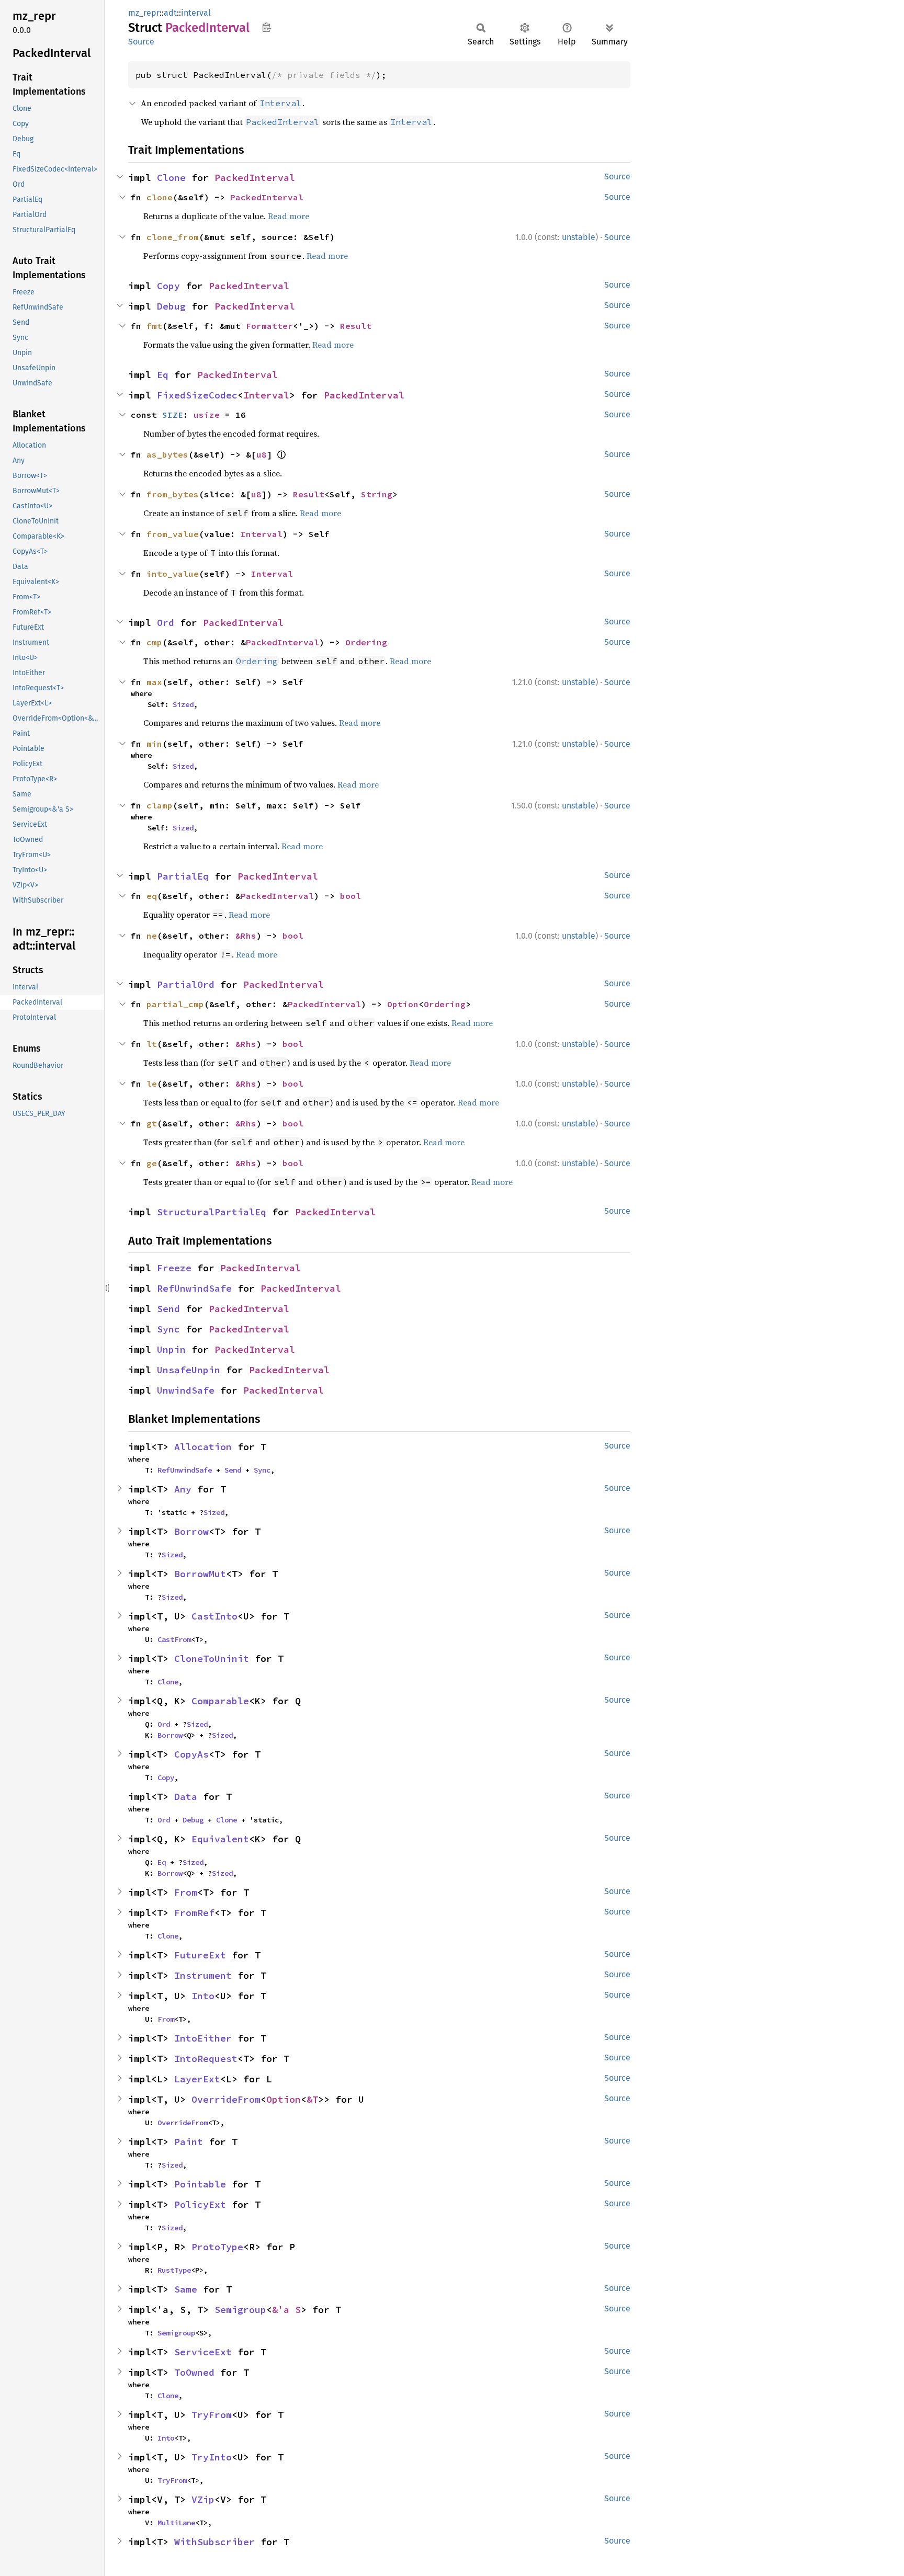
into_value (173, 574)
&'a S (286, 2310)
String (377, 494)
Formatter (269, 326)
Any (183, 1489)
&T (312, 2099)
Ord (166, 623)
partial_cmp (175, 1004)
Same (186, 2289)
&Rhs (246, 936)
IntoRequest (206, 2059)
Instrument (203, 1975)
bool (351, 896)
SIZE (173, 415)
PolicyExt (200, 2204)
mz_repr (144, 13)
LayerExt (197, 2079)
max (154, 682)
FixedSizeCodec (197, 395)
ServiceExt (203, 2352)
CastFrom (174, 1639)
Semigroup (240, 2310)
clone (160, 197)
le (152, 1084)
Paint (189, 2142)
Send (168, 1309)
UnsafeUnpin (189, 1370)
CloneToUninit (212, 1659)
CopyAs (191, 1754)
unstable (579, 237)
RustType (174, 2270)
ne (152, 936)
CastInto (214, 1616)
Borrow (191, 1531)
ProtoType (217, 2247)
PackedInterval (255, 178)
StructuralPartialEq (212, 1212)
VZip (203, 2499)
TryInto (212, 2457)
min (154, 744)
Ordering (366, 642)
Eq (163, 375)
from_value (173, 534)
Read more (289, 216)
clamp (160, 805)
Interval (266, 395)
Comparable (220, 1701)
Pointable (200, 2184)
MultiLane (176, 2523)
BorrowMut (200, 1574)
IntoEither (203, 2038)
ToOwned (194, 2372)
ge (152, 1163)
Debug (171, 306)
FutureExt (200, 1955)
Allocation (203, 1447)
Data (186, 1797)
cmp (154, 642)
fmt (154, 326)
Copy (168, 286)
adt (170, 13)
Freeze (174, 1268)
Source (141, 42)
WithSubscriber (214, 2542)
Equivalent (220, 1839)
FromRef (194, 1913)
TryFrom (212, 2415)
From (186, 1892)
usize (207, 415)
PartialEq (183, 876)
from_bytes (173, 494)
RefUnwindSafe (194, 1288)
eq (152, 896)
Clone (171, 178)
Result (356, 326)
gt (152, 1123)
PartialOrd (186, 984)
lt (152, 1044)
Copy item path (267, 27)
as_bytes (167, 454)
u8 (262, 454)
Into (203, 1996)
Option (403, 1004)
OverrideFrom (226, 2099)
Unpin (171, 1349)
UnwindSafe (186, 1390)
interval (196, 13)
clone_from (173, 237)
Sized (183, 704)
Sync (168, 1329)
